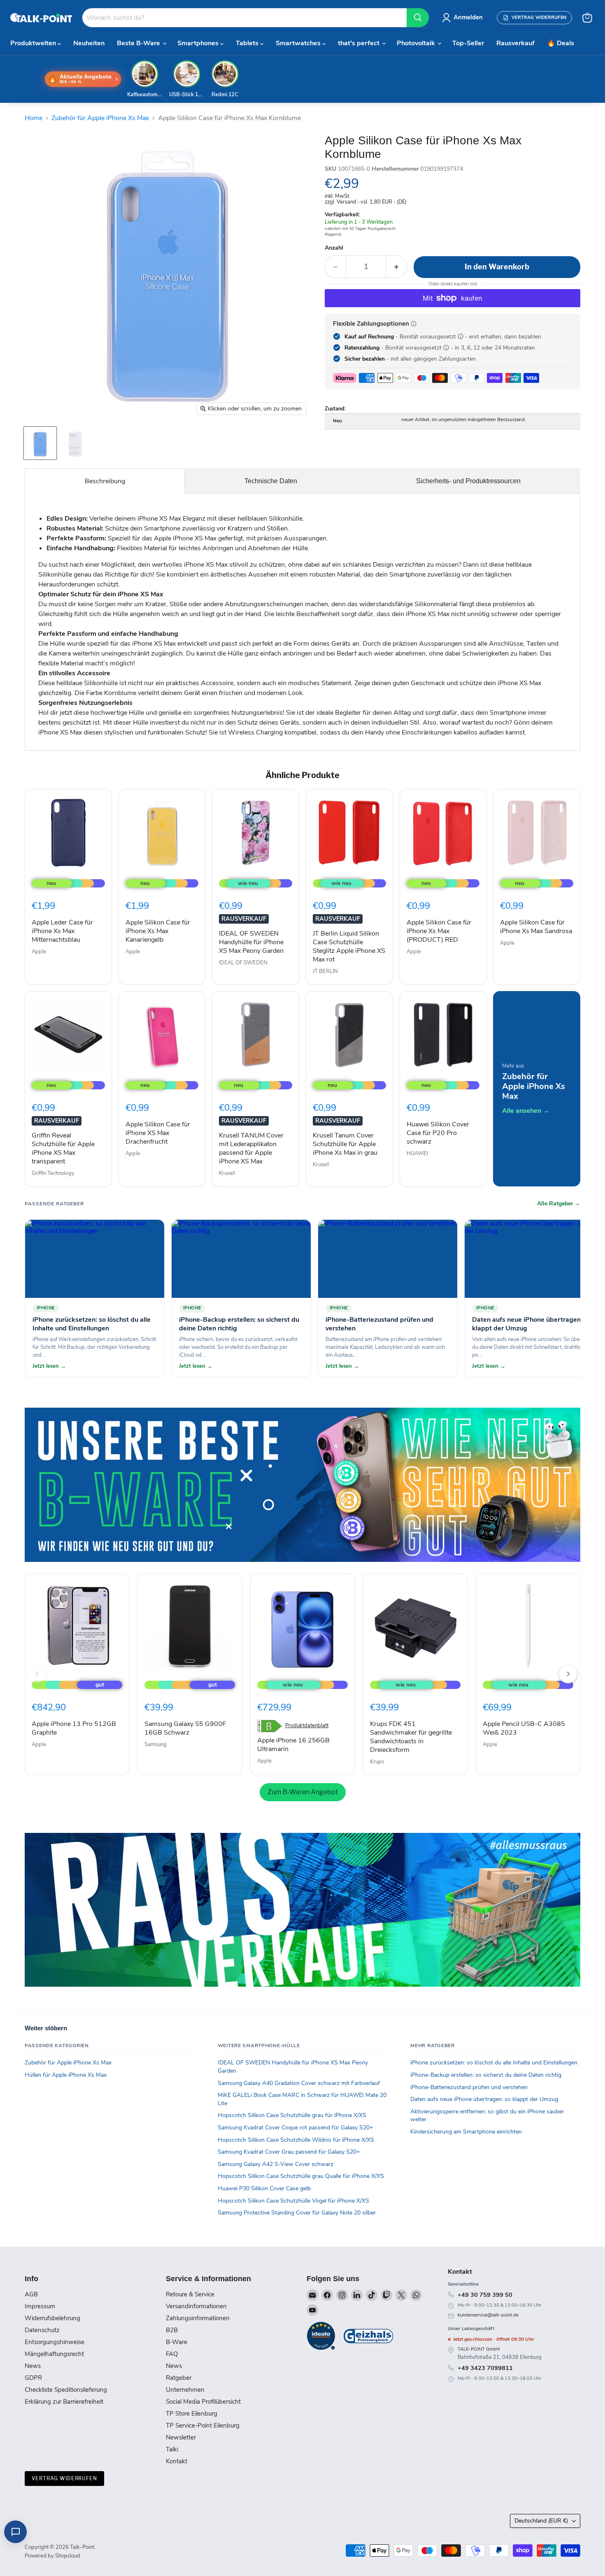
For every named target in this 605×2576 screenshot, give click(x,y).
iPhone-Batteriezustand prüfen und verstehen (469, 2087)
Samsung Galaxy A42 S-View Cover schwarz (276, 2164)
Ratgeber (179, 2378)
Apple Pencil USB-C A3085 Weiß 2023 (524, 1728)
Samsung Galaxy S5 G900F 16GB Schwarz (185, 1728)
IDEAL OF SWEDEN (243, 963)
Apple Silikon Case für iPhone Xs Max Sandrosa (536, 927)
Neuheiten (89, 43)
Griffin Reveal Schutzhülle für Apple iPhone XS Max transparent (63, 1148)
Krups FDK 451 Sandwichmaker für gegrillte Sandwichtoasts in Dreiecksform (411, 1737)
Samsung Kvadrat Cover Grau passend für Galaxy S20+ (289, 2152)
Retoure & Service (190, 2294)
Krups (377, 1762)
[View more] (302, 1485)
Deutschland (541, 2521)
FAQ (172, 2354)
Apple (39, 952)
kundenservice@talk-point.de (488, 2315)
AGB (31, 2294)
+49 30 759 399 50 (485, 2295)
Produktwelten (34, 43)
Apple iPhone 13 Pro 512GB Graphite (74, 1728)
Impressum (40, 2306)
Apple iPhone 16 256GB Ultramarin (293, 1745)
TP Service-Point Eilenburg (203, 2425)
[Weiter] (568, 1674)
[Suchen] (418, 18)
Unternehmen (185, 2390)
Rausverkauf (515, 43)
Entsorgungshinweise (55, 2342)
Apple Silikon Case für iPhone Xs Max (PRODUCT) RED (439, 931)
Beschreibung (105, 481)
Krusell (227, 1173)
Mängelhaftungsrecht (54, 2354)
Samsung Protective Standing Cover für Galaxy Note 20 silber (297, 2213)
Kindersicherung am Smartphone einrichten (466, 2132)
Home (34, 118)
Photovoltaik (417, 43)
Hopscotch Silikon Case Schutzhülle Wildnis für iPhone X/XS (296, 2140)
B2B (172, 2330)
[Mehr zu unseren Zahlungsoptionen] (414, 324)
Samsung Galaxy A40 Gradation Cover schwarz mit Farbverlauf (299, 2083)
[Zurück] (37, 1674)
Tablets (248, 43)
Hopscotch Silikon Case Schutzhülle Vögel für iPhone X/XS (293, 2201)
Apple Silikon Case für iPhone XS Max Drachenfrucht (158, 1133)
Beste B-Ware (139, 43)
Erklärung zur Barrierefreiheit (64, 2402)
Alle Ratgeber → (559, 1204)
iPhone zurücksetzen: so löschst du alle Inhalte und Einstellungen (494, 2063)
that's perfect (360, 43)
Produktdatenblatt (307, 1726)
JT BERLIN (325, 971)
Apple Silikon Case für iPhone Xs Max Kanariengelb (158, 931)
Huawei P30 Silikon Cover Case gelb (264, 2188)
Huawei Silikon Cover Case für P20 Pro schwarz (438, 1133)
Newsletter (181, 2437)
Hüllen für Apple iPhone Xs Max (66, 2075)
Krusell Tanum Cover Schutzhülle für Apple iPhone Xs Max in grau (345, 1144)
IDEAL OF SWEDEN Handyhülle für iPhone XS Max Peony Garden (251, 942)
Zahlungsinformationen (198, 2318)
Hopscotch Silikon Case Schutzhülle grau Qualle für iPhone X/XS (301, 2176)
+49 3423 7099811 (485, 2368)
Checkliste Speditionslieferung (66, 2390)
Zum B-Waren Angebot (303, 1792)
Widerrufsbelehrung (52, 2318)
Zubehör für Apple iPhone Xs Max (100, 118)
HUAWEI (417, 1154)
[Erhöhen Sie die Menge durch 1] (397, 267)
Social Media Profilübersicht (203, 2402)
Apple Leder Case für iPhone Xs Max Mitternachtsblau (62, 931)
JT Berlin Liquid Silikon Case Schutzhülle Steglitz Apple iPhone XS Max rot (349, 946)
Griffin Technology (53, 1173)
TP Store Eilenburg (192, 2414)
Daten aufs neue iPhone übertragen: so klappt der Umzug (484, 2099)
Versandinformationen (196, 2306)
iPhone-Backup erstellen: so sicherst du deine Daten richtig (486, 2075)
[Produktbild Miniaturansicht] (40, 443)
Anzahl (334, 248)
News (33, 2366)
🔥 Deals (561, 43)
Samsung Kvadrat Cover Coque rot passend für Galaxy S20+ (295, 2128)
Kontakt (177, 2461)
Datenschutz (42, 2330)
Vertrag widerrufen (64, 2478)
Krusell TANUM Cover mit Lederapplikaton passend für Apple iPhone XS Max (251, 1148)
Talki (172, 2449)
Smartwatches (299, 43)
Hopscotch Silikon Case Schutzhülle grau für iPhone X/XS (292, 2115)
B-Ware (177, 2342)
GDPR (33, 2378)
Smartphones (199, 43)
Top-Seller (468, 43)
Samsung (156, 1744)
